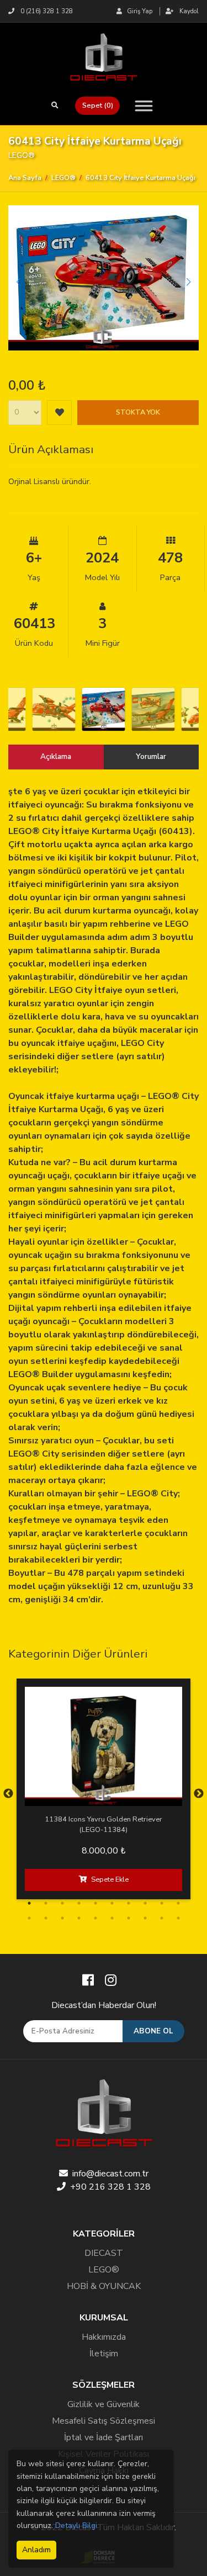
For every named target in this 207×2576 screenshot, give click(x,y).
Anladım (36, 2550)
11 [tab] (29, 1918)
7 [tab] (129, 1903)
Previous (8, 1794)
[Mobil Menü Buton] (140, 106)
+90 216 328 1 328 (110, 2187)
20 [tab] (178, 1918)
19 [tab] (162, 1918)
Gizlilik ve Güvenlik (104, 2404)
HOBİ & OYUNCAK (104, 2286)
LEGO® (63, 178)
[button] (189, 282)
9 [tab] (162, 1903)
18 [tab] (145, 1918)
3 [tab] (62, 1903)
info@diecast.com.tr (110, 2174)
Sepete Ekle (110, 1879)
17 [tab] (129, 1918)
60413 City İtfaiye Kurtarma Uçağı (140, 178)
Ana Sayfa (25, 178)
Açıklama (56, 756)
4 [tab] (79, 1903)
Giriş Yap (138, 11)
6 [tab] (112, 1903)
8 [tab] (145, 1903)
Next (199, 1794)
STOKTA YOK (138, 412)
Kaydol (188, 11)
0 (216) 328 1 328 (46, 11)
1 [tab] (29, 1903)
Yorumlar (151, 756)
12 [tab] (46, 1918)
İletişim (104, 2354)
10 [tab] (178, 1903)
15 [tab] (95, 1918)
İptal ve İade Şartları (104, 2437)
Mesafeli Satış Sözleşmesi (104, 2421)
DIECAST (104, 2253)
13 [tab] (62, 1918)
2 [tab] (46, 1903)
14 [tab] (79, 1918)
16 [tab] (112, 1918)
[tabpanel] (104, 1789)
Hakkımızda (104, 2337)
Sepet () (98, 105)
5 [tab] (95, 1903)
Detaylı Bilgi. (77, 2525)
